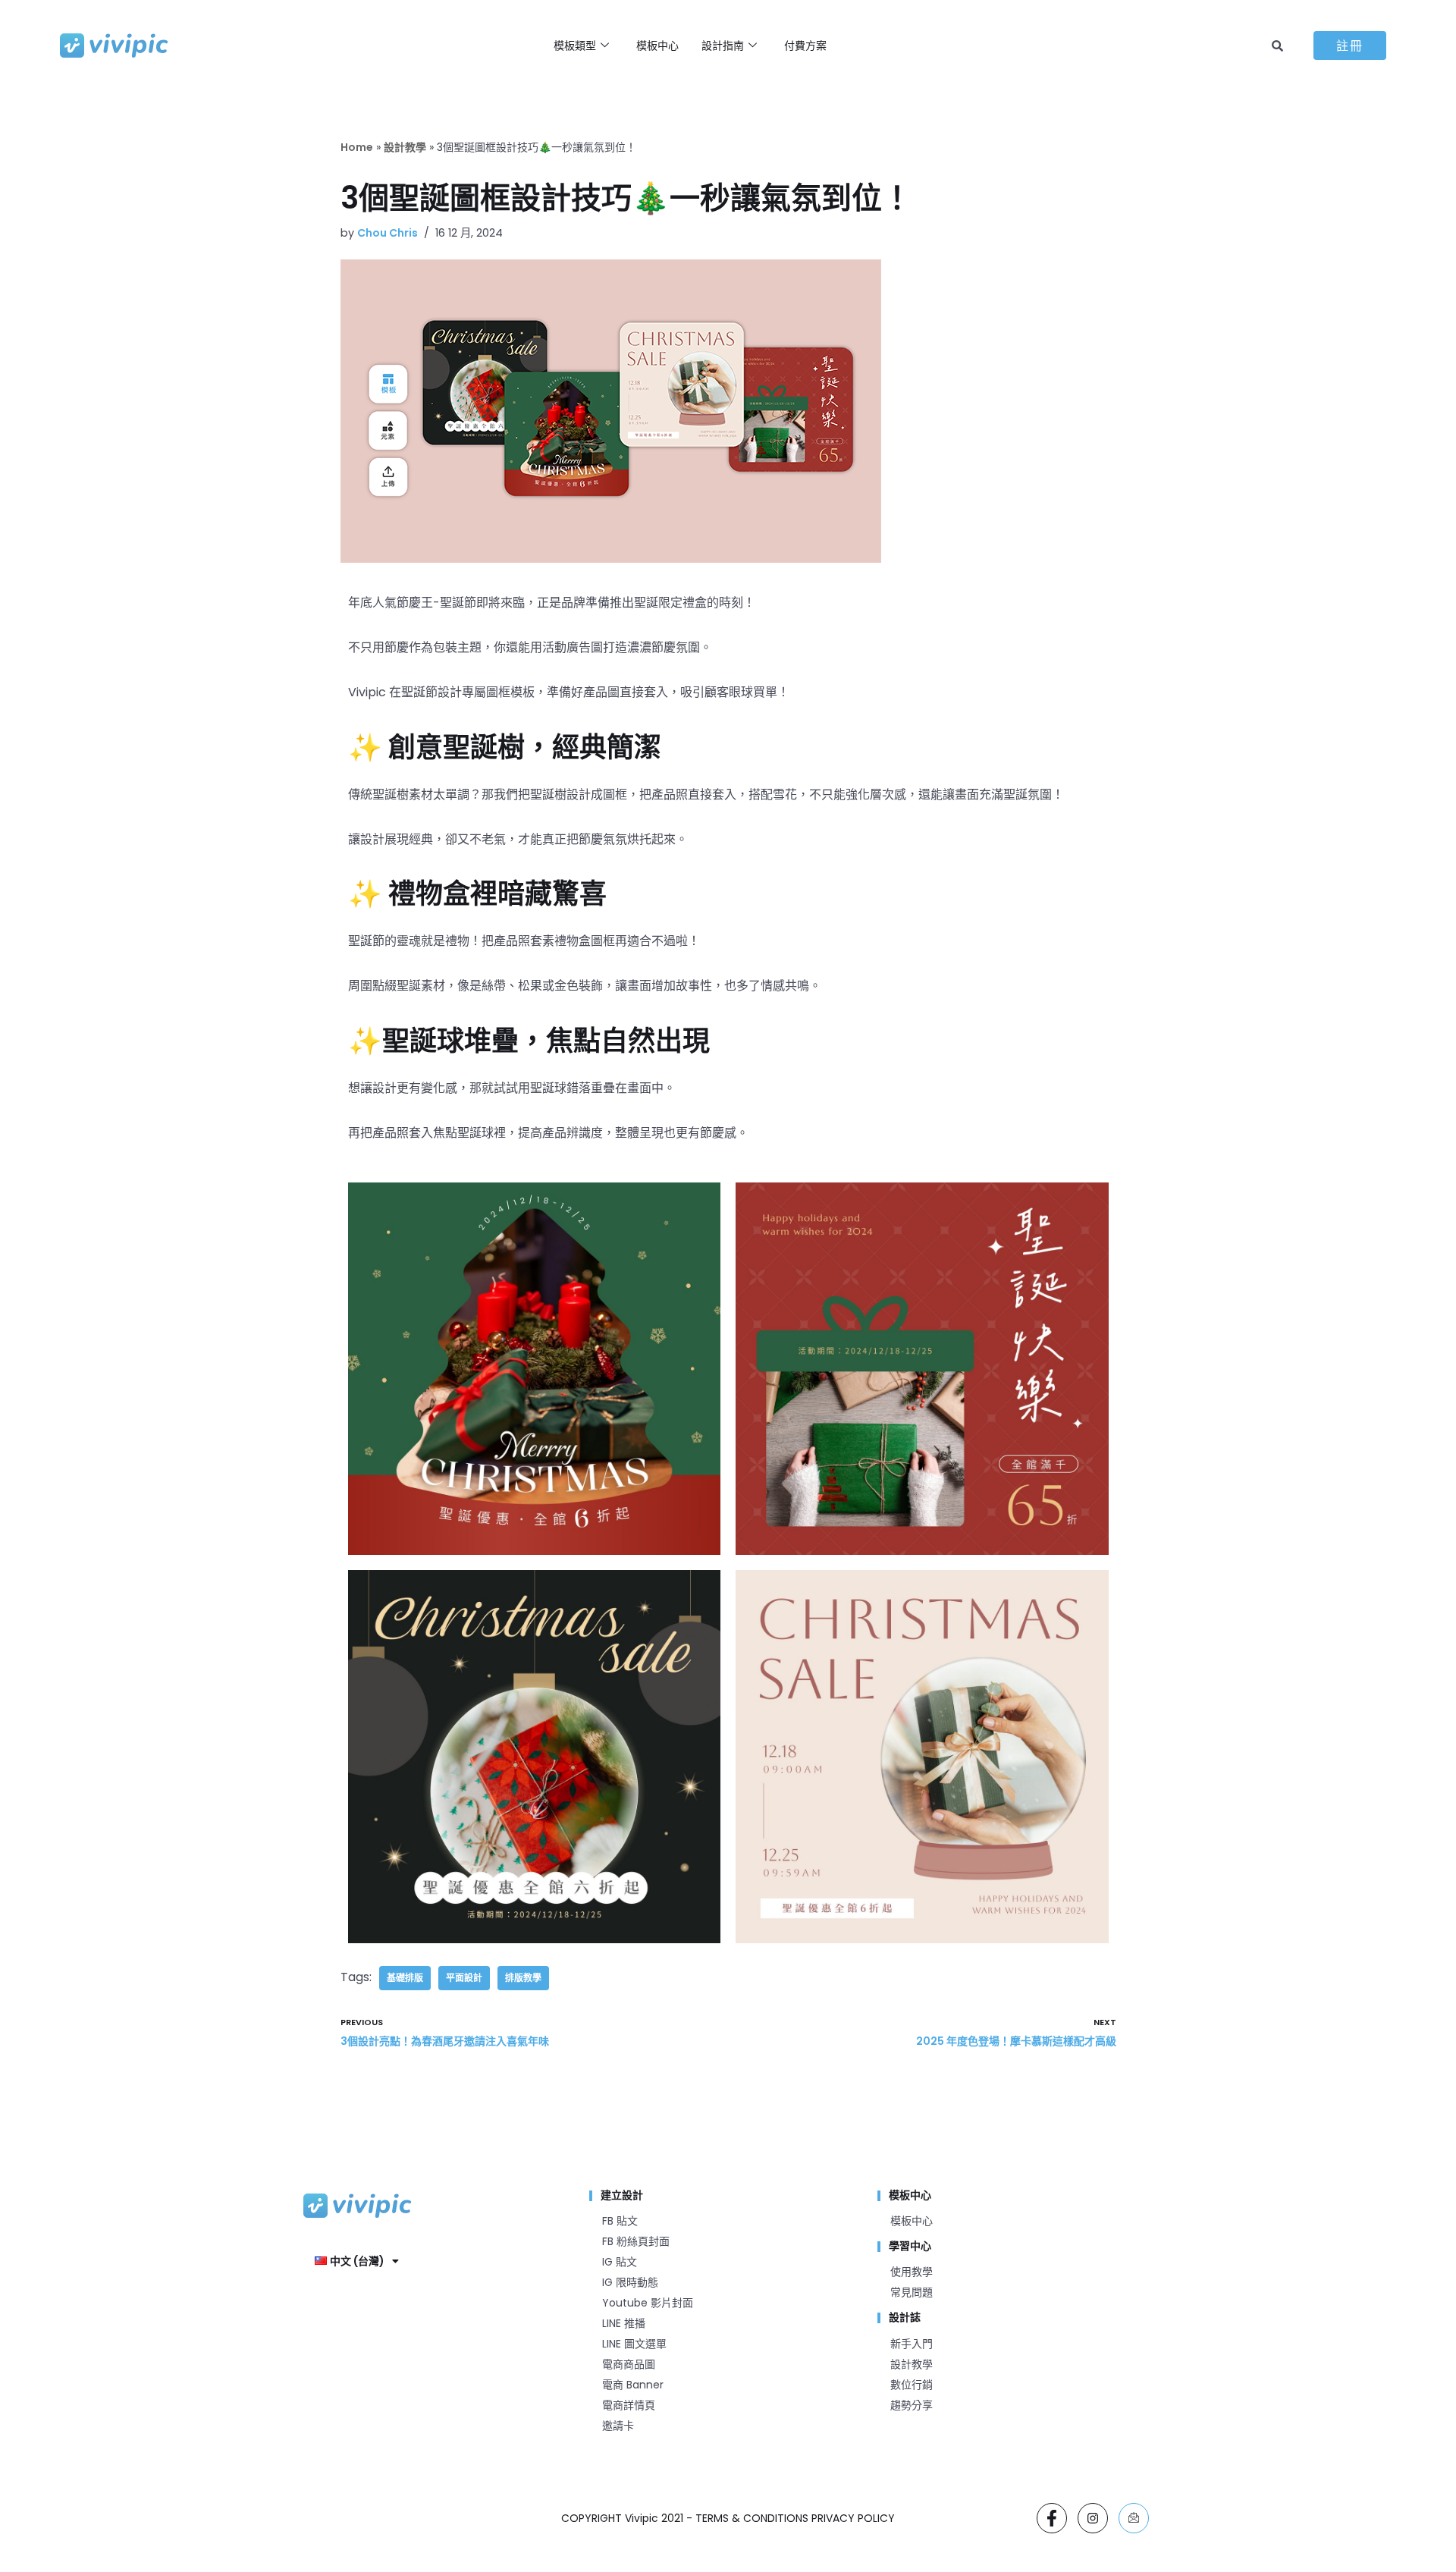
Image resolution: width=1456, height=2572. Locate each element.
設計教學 (405, 147)
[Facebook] (1052, 2518)
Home (357, 147)
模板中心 (657, 46)
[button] (357, 2261)
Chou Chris (388, 233)
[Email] (1134, 2518)
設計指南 (723, 46)
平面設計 (464, 1978)
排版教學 (523, 1978)
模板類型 (575, 46)
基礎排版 (405, 1978)
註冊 (1350, 46)
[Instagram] (1093, 2518)
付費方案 (805, 46)
